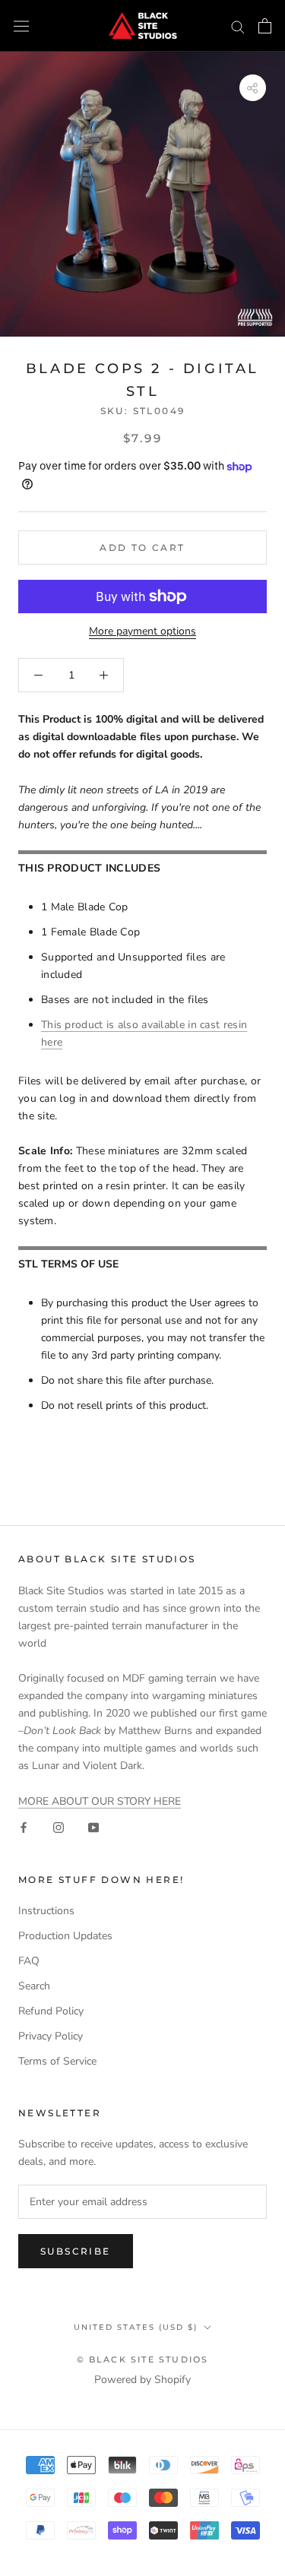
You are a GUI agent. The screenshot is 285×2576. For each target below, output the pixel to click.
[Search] (238, 26)
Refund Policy (51, 2011)
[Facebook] (24, 1827)
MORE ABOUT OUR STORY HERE (100, 1801)
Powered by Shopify (142, 2380)
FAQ (29, 1961)
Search (34, 1986)
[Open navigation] (21, 26)
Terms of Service (57, 2061)
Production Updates (65, 1936)
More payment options (142, 631)
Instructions (46, 1911)
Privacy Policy (51, 2036)
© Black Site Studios (143, 2359)
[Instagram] (59, 1827)
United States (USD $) (136, 2327)
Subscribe (76, 2251)
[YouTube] (93, 1827)
